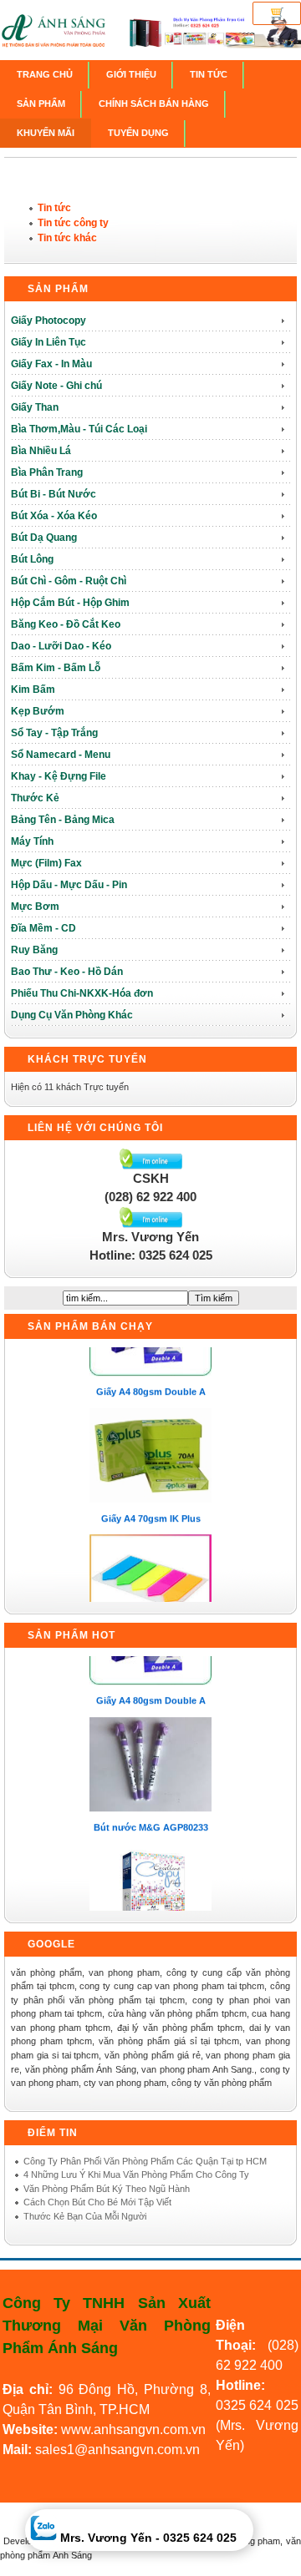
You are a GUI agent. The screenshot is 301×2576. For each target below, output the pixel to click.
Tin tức (54, 208)
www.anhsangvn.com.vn (132, 2430)
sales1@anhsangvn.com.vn (117, 2450)
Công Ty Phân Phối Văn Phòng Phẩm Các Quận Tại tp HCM (145, 2161)
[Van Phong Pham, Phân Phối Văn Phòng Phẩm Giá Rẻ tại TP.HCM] (150, 47)
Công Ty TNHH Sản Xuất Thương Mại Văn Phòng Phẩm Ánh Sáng (107, 2326)
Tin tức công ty (73, 223)
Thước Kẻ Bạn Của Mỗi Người (85, 2216)
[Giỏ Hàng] (277, 13)
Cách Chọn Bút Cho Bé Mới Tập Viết (97, 2202)
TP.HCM (125, 2409)
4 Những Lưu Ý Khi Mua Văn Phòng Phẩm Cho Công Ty (136, 2174)
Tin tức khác (67, 238)
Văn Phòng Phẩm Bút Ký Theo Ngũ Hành (107, 2189)
